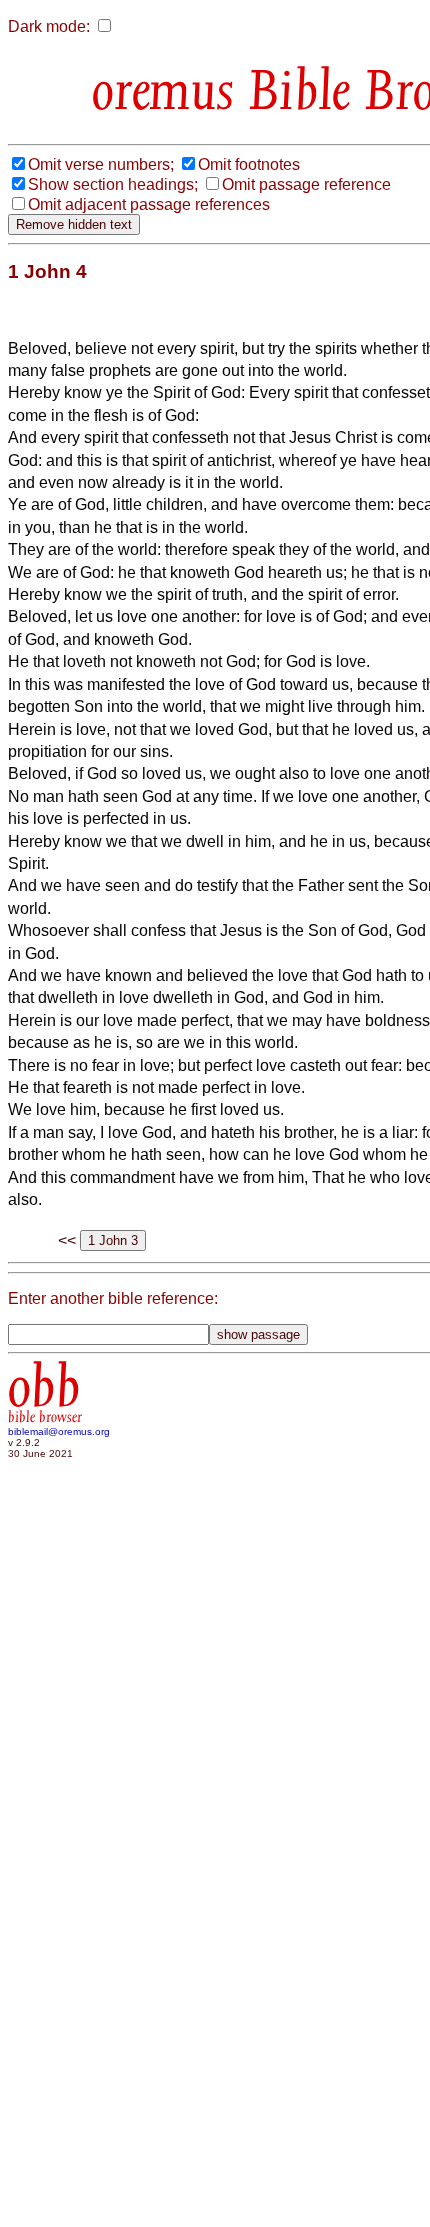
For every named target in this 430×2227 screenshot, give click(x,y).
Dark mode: (49, 26)
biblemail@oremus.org (59, 1431)
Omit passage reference (306, 184)
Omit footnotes (249, 164)
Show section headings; (113, 184)
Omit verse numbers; (101, 164)
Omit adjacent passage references (149, 204)
